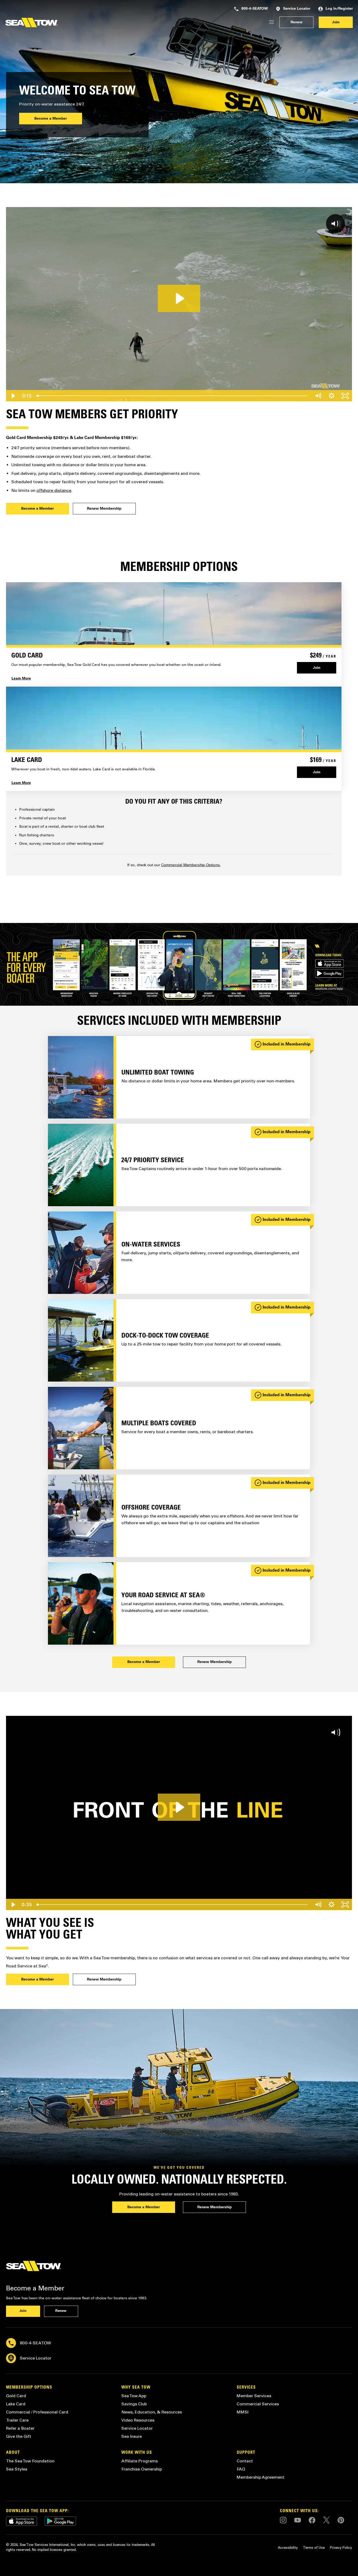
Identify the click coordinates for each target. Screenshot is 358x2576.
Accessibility (288, 2548)
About (13, 2453)
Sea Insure (132, 2436)
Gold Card (16, 2396)
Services (246, 2388)
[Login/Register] (272, 22)
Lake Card (16, 2404)
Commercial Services (258, 2404)
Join (336, 23)
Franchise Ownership (142, 2469)
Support (246, 2453)
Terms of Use (314, 2548)
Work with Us (137, 2453)
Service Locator (297, 9)
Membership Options (29, 2388)
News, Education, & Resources (152, 2412)
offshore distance (54, 490)
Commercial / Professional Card (37, 2412)
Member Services (254, 2396)
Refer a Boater (20, 2428)
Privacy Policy (341, 2548)
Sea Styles (17, 2469)
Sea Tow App (134, 2396)
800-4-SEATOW (255, 9)
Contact (245, 2461)
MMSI (243, 2412)
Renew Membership (104, 509)
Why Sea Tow (136, 2388)
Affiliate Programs (140, 2461)
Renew (297, 23)
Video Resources (138, 2420)
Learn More (21, 679)
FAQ (241, 2469)
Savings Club (134, 2404)
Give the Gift (19, 2436)
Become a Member (51, 119)
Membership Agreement (261, 2477)
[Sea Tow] (31, 23)
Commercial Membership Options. (191, 865)
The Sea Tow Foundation (30, 2461)
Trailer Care (17, 2420)
